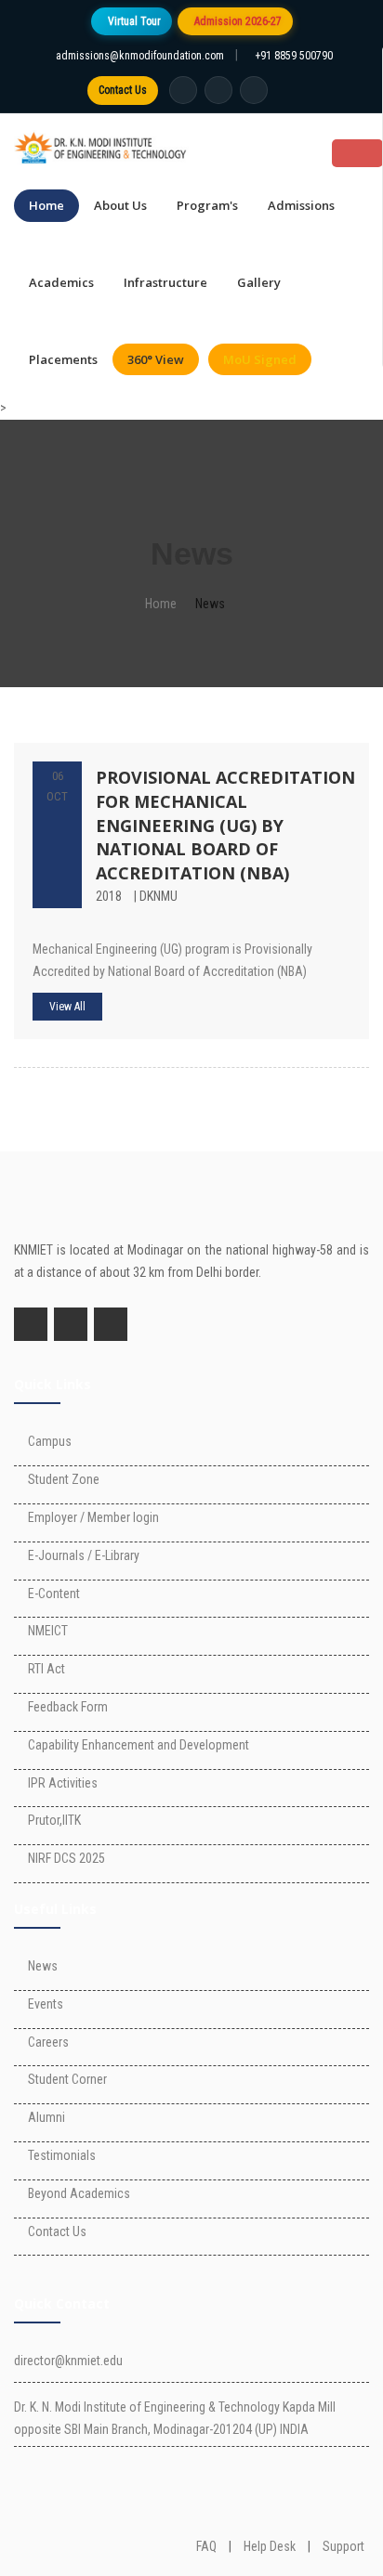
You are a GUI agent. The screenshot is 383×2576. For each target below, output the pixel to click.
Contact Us (123, 90)
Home (46, 205)
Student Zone (64, 1479)
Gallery (259, 282)
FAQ (206, 2546)
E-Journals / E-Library (84, 1555)
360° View (156, 359)
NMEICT (48, 1631)
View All (67, 1007)
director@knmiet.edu (68, 2361)
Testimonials (62, 2155)
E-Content (54, 1594)
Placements (63, 359)
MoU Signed (260, 359)
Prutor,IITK (54, 1820)
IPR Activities (63, 1783)
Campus (50, 1441)
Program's (207, 205)
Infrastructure (165, 282)
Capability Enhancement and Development (139, 1745)
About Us (120, 205)
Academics (61, 282)
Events (46, 2004)
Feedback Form (68, 1707)
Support (343, 2546)
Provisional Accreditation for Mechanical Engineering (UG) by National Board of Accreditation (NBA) (225, 825)
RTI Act (46, 1669)
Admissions (301, 205)
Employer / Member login (93, 1517)
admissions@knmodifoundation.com (140, 56)
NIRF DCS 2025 (66, 1858)
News (43, 1966)
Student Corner (67, 2079)
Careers (48, 2042)
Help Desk (270, 2546)
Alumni (46, 2117)
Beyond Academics (79, 2193)
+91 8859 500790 (294, 56)
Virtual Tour (134, 21)
